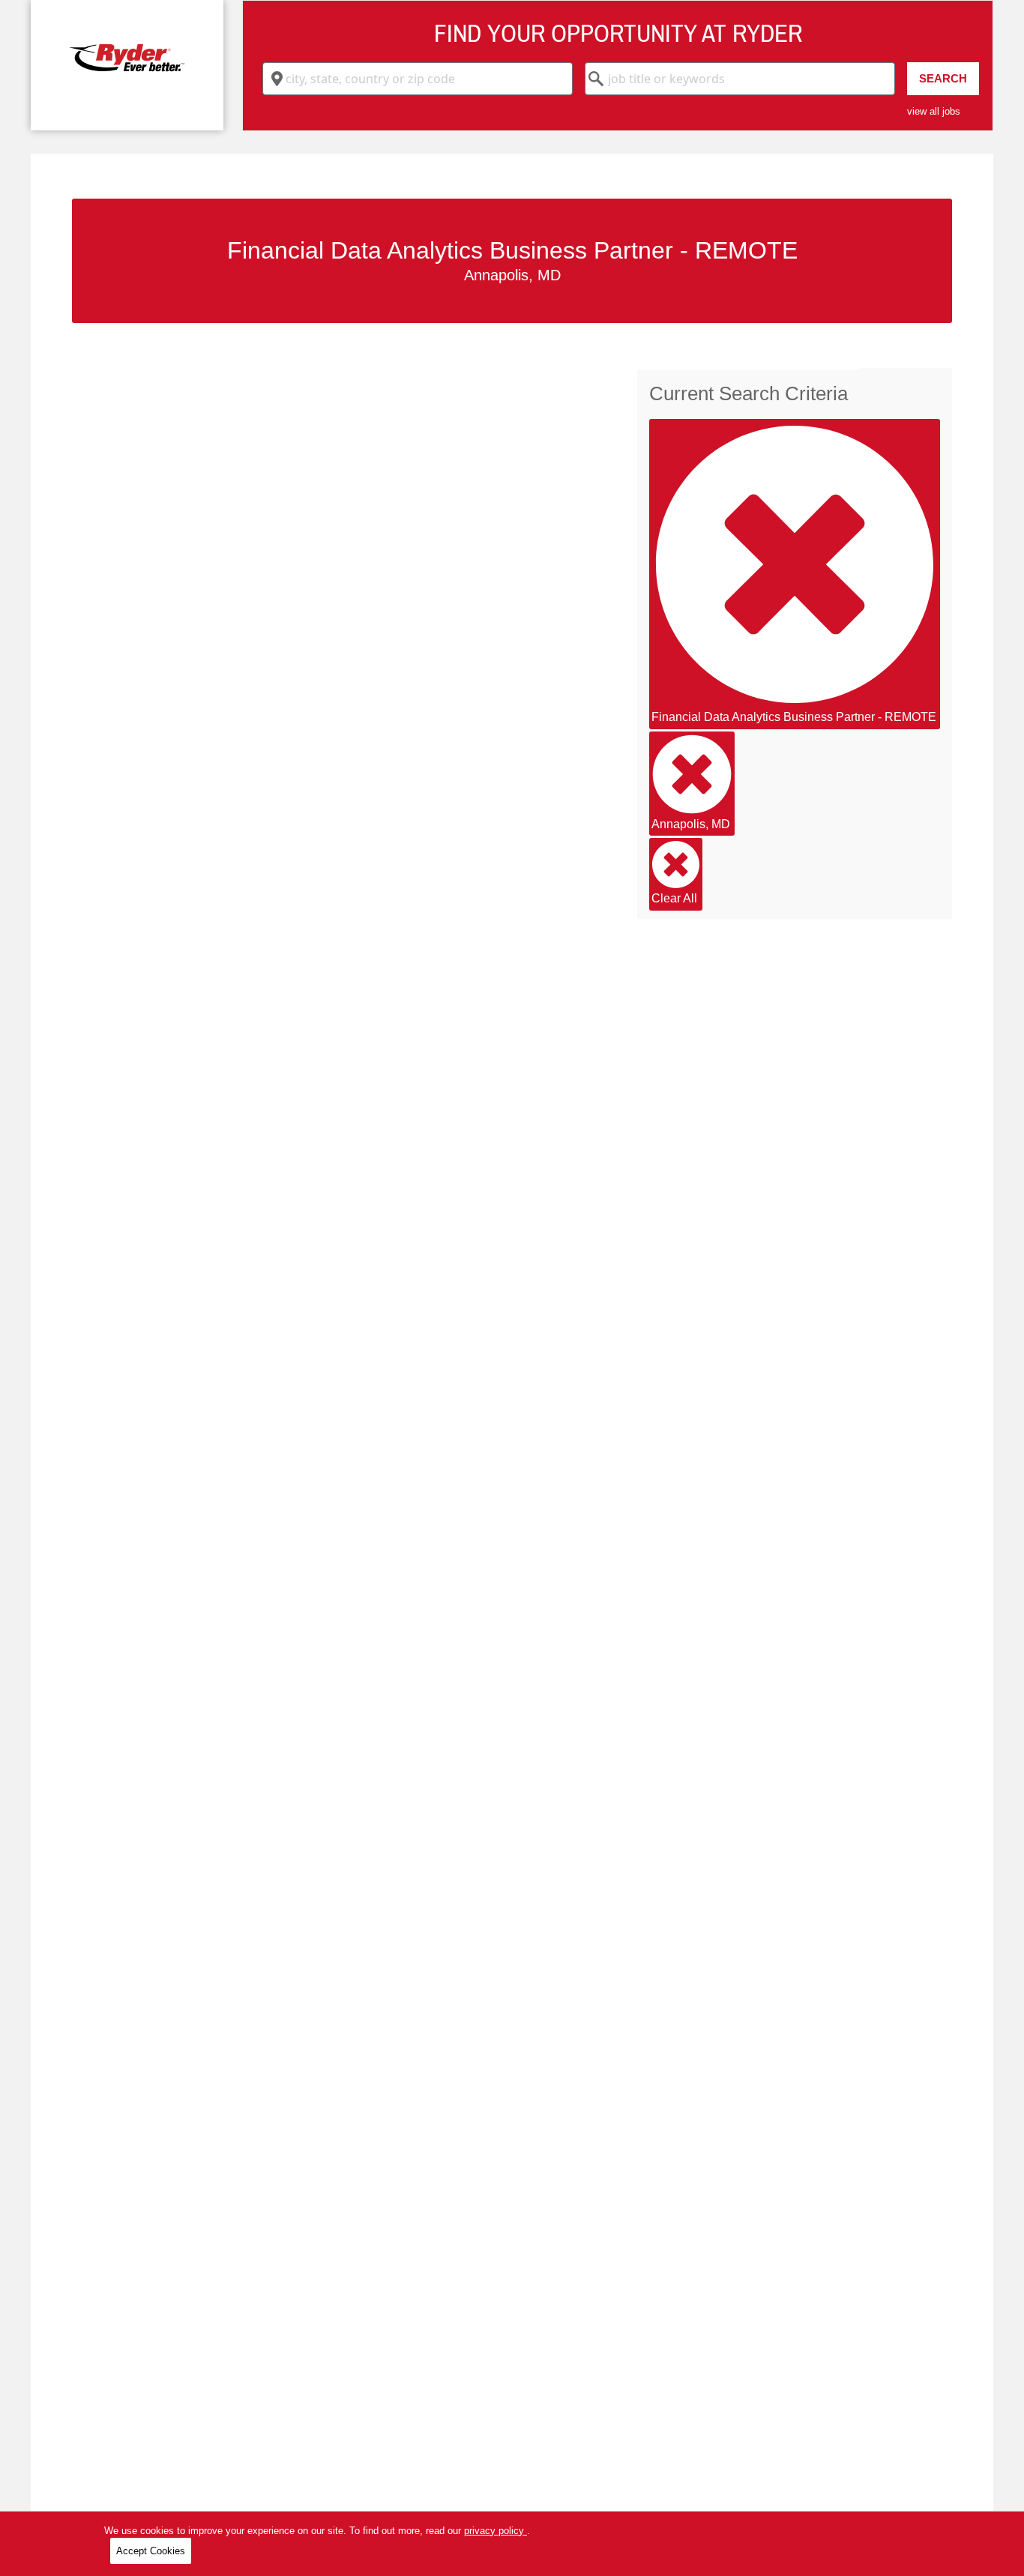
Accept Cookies (151, 2551)
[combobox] (418, 79)
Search (943, 78)
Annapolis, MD (691, 824)
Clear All (674, 898)
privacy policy (496, 2531)
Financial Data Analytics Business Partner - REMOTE (794, 717)
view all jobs (934, 111)
